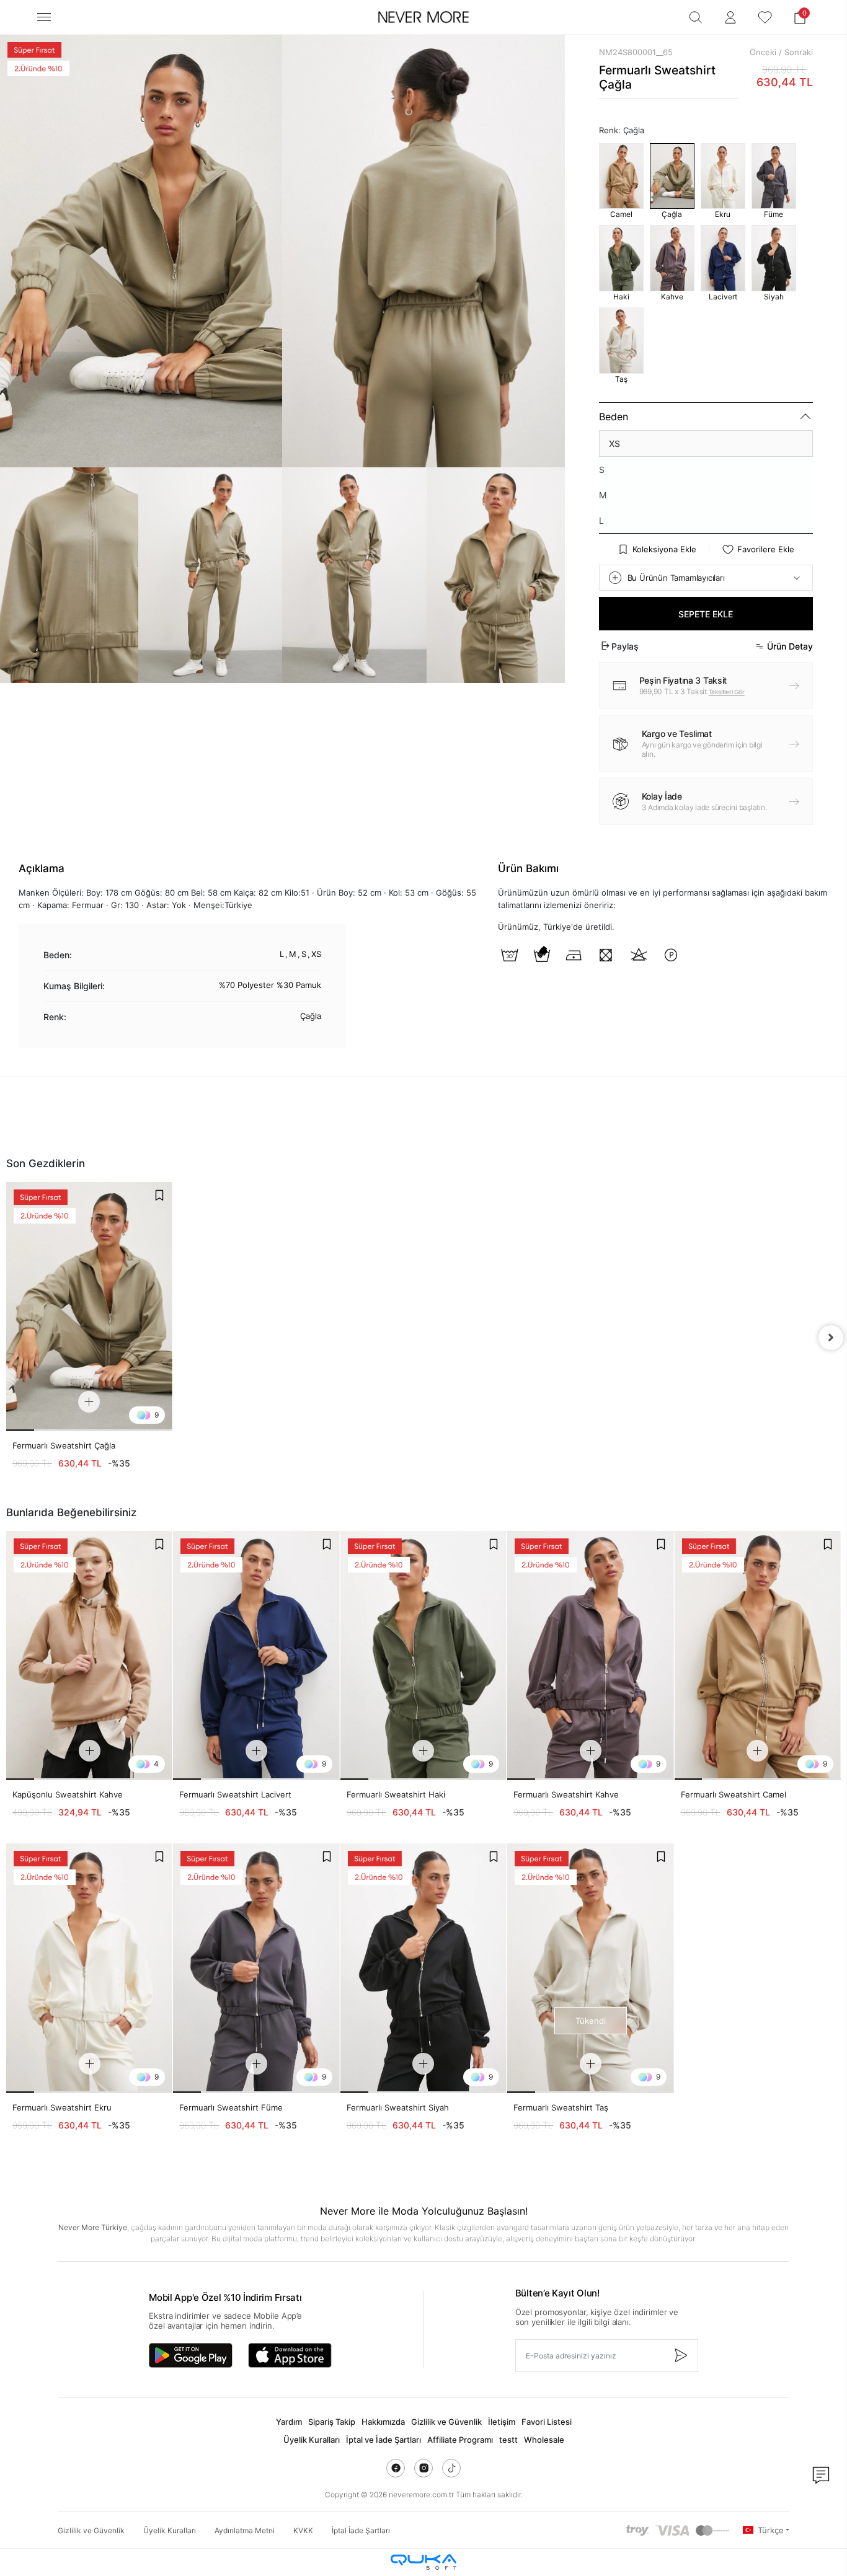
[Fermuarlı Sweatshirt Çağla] (89, 1306)
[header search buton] (696, 17)
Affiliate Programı (460, 2440)
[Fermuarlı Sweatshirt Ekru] (89, 1968)
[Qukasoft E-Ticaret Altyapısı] (423, 2562)
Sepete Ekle (706, 614)
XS (614, 443)
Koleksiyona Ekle (664, 549)
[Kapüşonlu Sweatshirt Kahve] (89, 1656)
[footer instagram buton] (423, 2468)
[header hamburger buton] (44, 17)
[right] (831, 1338)
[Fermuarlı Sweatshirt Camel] (758, 1656)
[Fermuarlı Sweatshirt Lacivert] (256, 1656)
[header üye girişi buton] (730, 17)
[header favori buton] (765, 17)
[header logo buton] (423, 17)
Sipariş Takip (332, 2422)
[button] (800, 17)
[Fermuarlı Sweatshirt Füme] (256, 1968)
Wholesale (544, 2440)
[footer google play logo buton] (191, 2355)
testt (508, 2440)
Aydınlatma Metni (245, 2530)
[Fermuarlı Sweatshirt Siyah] (423, 1968)
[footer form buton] (680, 2356)
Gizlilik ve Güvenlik (446, 2422)
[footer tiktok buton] (451, 2468)
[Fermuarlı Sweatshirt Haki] (423, 1656)
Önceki (763, 52)
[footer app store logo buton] (290, 2355)
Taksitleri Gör (727, 692)
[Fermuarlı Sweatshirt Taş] (590, 1968)
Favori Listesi (547, 2422)
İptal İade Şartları (361, 2530)
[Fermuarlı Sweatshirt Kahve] (590, 1656)
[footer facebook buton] (396, 2468)
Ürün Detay (790, 646)
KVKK (303, 2530)
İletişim (502, 2422)
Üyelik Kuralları (312, 2440)
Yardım (289, 2422)
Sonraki (799, 52)
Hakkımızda (383, 2422)
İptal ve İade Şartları (384, 2440)
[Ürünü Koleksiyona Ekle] (159, 1195)
